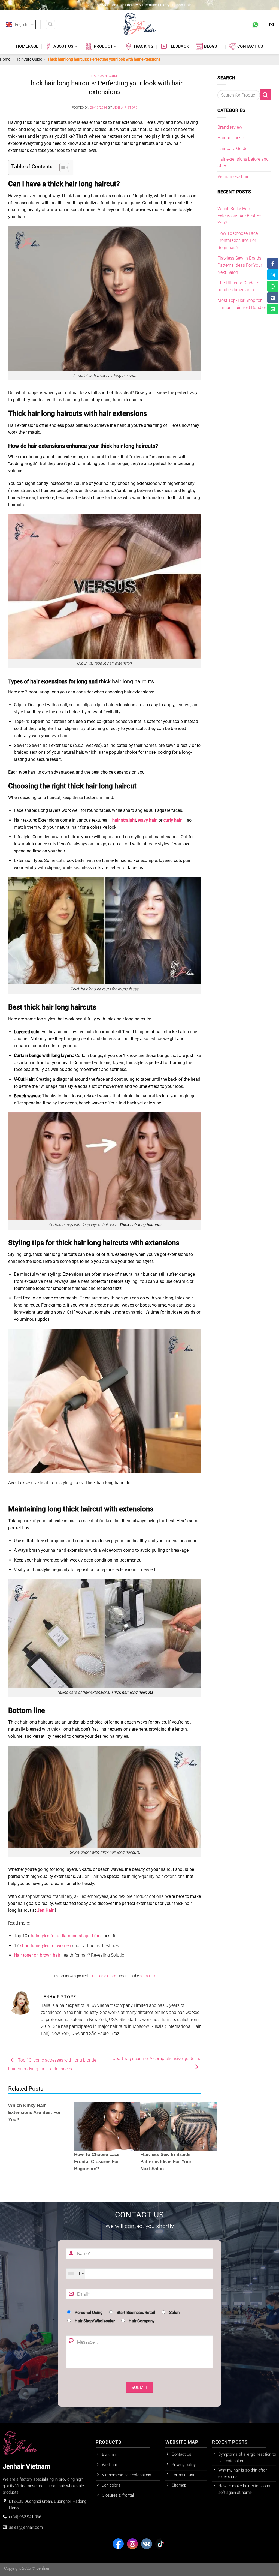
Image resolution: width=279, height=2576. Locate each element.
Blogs (210, 46)
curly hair (173, 820)
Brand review (230, 127)
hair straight (124, 820)
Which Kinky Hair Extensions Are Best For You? (34, 2113)
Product (103, 46)
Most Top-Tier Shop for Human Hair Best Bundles (243, 304)
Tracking (143, 46)
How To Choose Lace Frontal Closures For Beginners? (238, 240)
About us (63, 46)
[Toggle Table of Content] (61, 167)
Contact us (250, 46)
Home (5, 59)
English (21, 25)
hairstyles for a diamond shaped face (67, 1936)
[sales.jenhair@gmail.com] (272, 24)
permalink (147, 1976)
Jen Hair (45, 1910)
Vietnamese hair (233, 177)
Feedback (179, 46)
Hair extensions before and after (243, 163)
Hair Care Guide (29, 59)
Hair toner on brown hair (37, 1955)
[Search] (50, 25)
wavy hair (147, 820)
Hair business (231, 138)
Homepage (27, 46)
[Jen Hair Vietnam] (139, 25)
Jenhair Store (125, 108)
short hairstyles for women (46, 1946)
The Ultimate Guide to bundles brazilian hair (239, 286)
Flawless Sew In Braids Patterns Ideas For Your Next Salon (240, 265)
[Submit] (265, 95)
